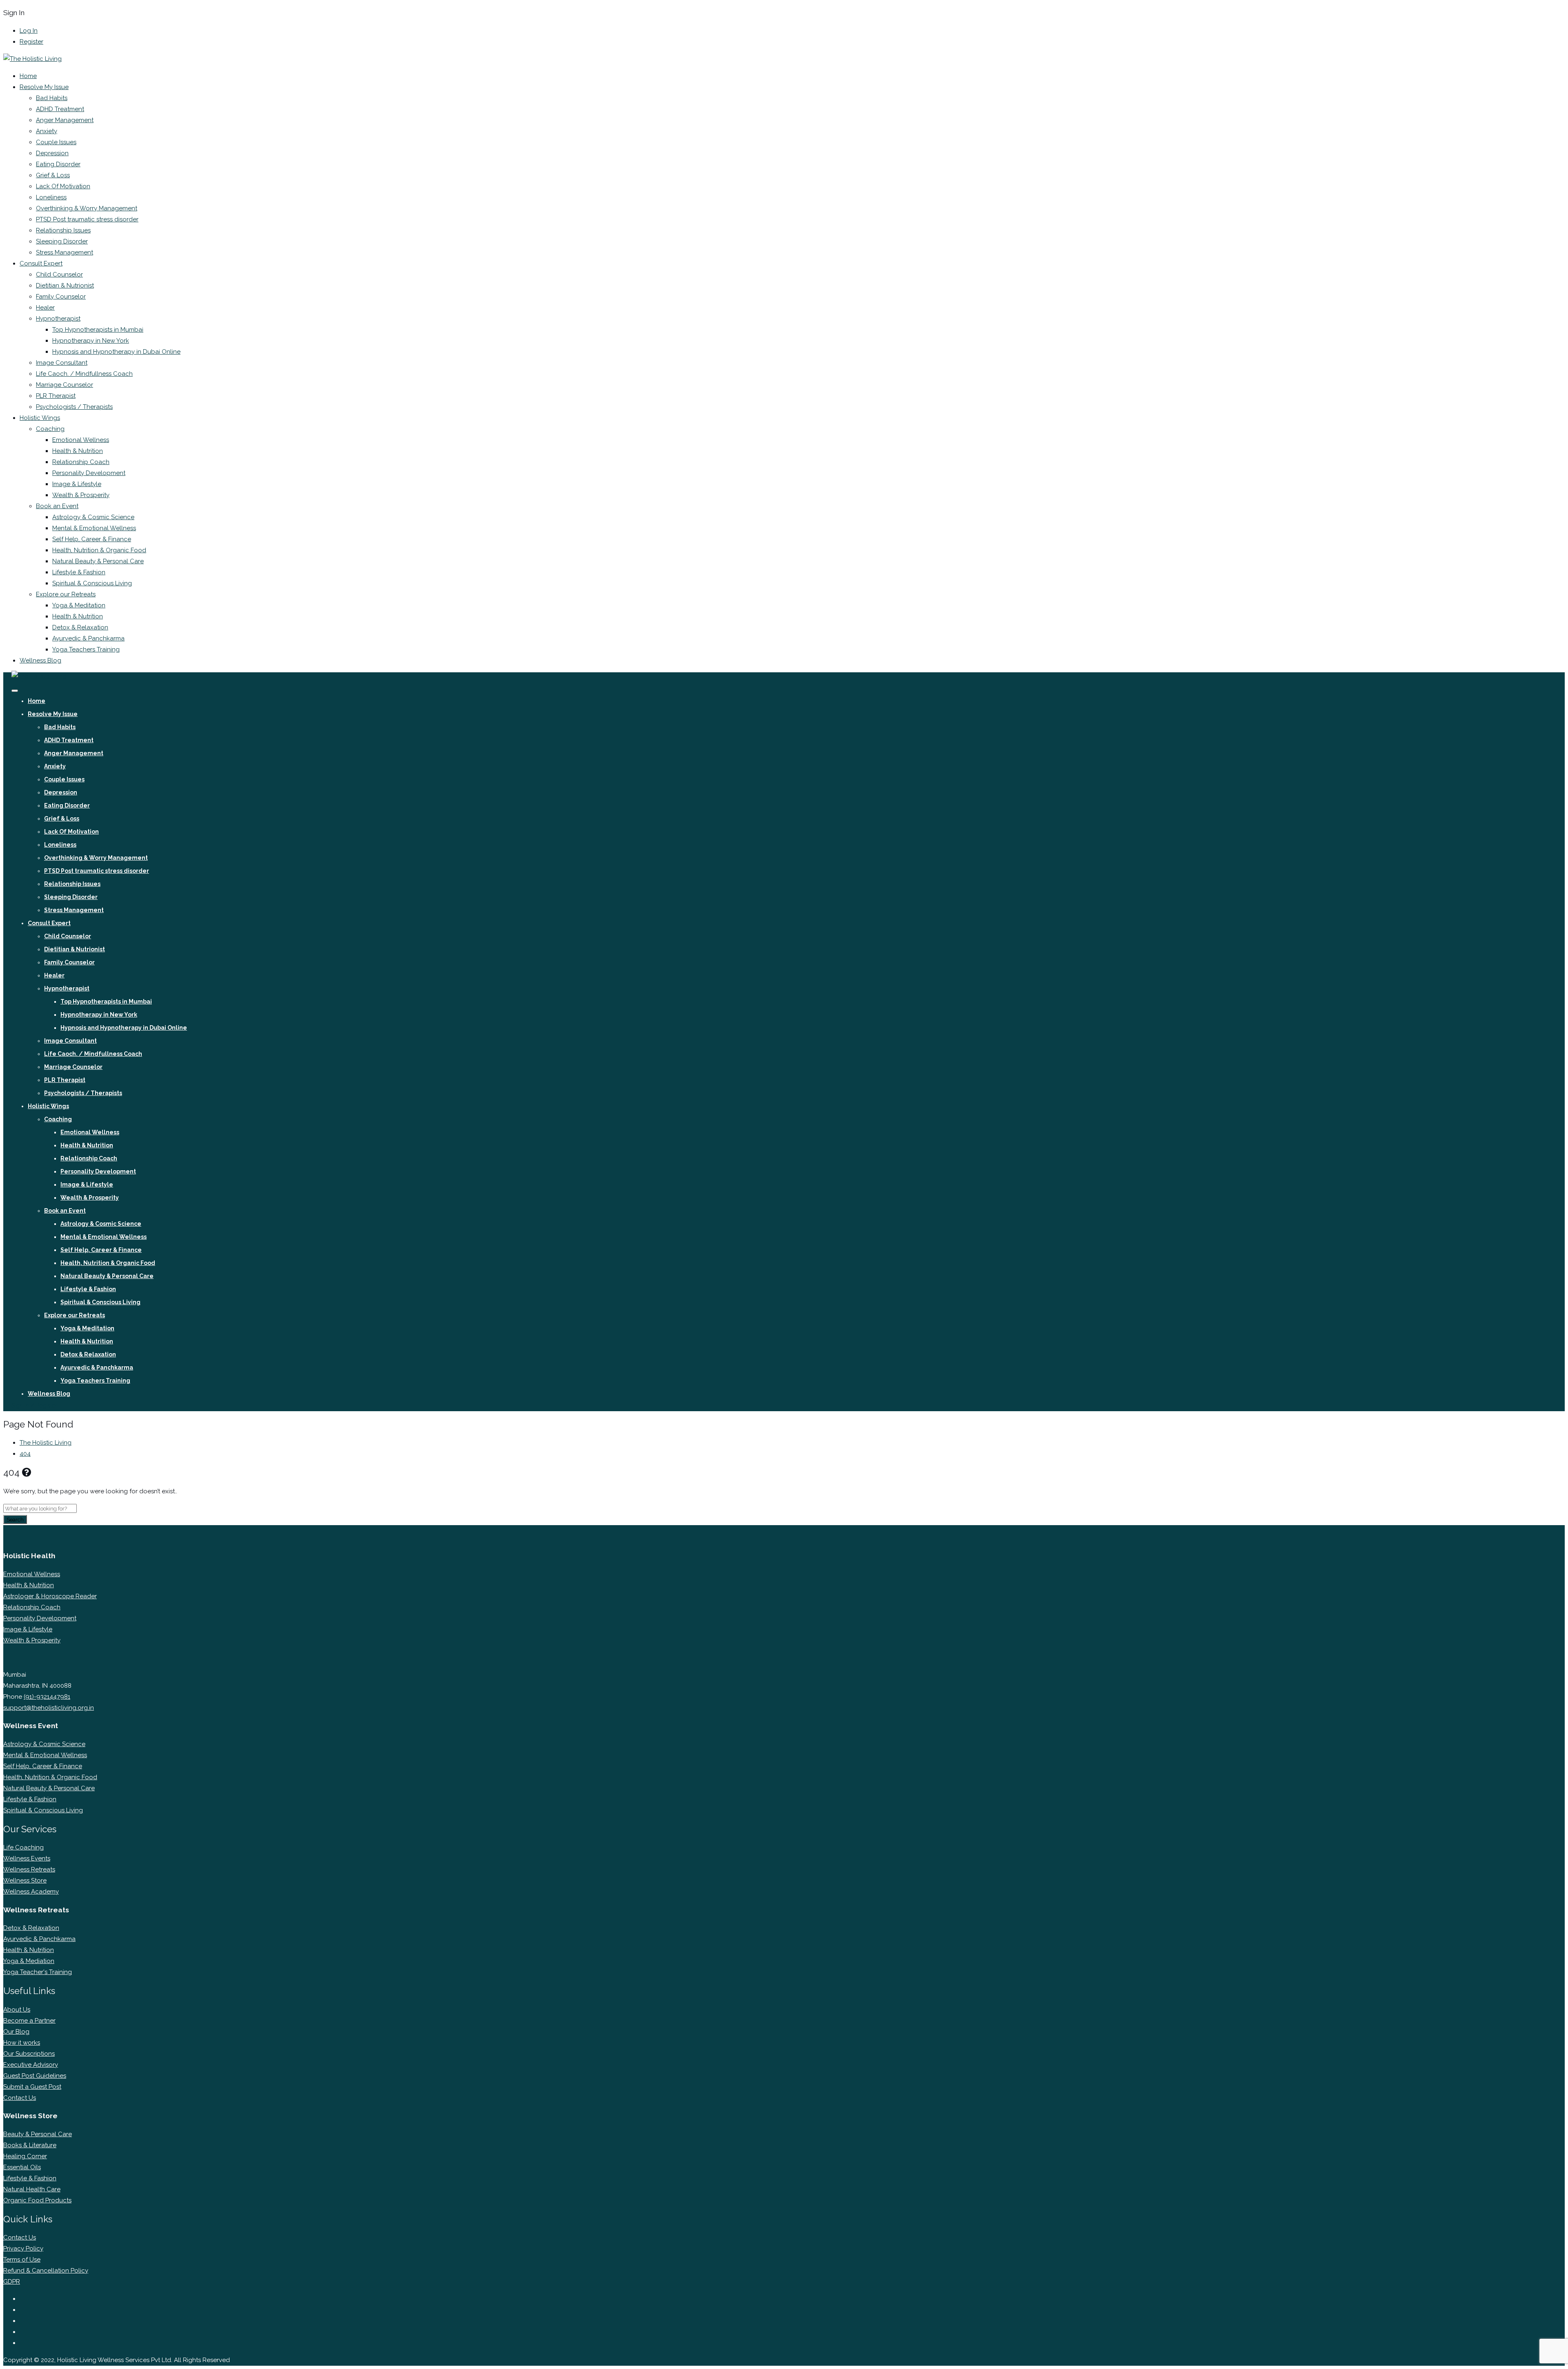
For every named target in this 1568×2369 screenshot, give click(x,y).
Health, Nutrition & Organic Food (99, 550)
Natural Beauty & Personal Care (98, 561)
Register (31, 42)
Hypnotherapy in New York (91, 341)
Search (15, 1519)
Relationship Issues (63, 230)
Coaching (50, 429)
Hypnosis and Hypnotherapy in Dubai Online (116, 352)
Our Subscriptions (29, 2054)
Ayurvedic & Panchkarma (88, 638)
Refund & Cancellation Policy (46, 2271)
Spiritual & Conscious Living (92, 583)
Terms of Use (22, 2260)
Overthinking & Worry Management (87, 208)
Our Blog (16, 2032)
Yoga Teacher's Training (38, 1972)
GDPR (12, 2282)
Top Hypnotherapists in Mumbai (98, 330)
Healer (45, 308)
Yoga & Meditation (79, 605)
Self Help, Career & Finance (92, 539)
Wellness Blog (40, 660)
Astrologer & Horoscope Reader (50, 1596)
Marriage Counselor (65, 385)
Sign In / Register (34, 1405)
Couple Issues (56, 142)
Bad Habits (52, 98)
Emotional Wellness (81, 440)
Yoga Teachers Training (86, 649)
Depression (52, 153)
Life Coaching (23, 1847)
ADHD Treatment (60, 109)
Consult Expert (41, 263)
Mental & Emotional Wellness (94, 528)
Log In (29, 31)
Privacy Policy (23, 2249)
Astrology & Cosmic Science (93, 517)
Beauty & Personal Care (38, 2134)
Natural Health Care (32, 2189)
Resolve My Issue (44, 87)
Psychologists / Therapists (74, 407)
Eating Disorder (58, 164)
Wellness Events (27, 1858)
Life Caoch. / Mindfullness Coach (84, 374)
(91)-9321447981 (47, 1697)
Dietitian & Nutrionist (65, 286)
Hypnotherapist (58, 319)
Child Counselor (59, 274)
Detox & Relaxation (80, 627)
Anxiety (47, 131)
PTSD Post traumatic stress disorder (87, 219)
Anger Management (65, 120)
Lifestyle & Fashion (79, 572)
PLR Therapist (56, 396)
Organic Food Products (37, 2200)
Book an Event (57, 506)
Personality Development (89, 473)
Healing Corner (25, 2156)
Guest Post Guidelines (35, 2076)
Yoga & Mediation (29, 1961)
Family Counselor (61, 297)
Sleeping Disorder (62, 241)
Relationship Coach (81, 462)
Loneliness (51, 197)
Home (28, 76)
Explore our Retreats (66, 594)
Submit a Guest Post (32, 2087)
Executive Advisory (31, 2065)
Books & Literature (30, 2145)
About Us (17, 2010)
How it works (22, 2043)
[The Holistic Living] (32, 59)
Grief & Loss (53, 175)
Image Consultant (62, 363)
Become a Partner (29, 2021)
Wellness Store (25, 1880)
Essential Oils (22, 2167)
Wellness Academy (31, 1892)
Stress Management (65, 252)
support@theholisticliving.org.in (49, 1708)
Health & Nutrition (78, 451)
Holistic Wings (40, 418)
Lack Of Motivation (63, 186)
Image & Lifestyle (77, 484)
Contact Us (20, 2098)
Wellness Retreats (29, 1869)
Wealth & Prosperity (81, 495)
